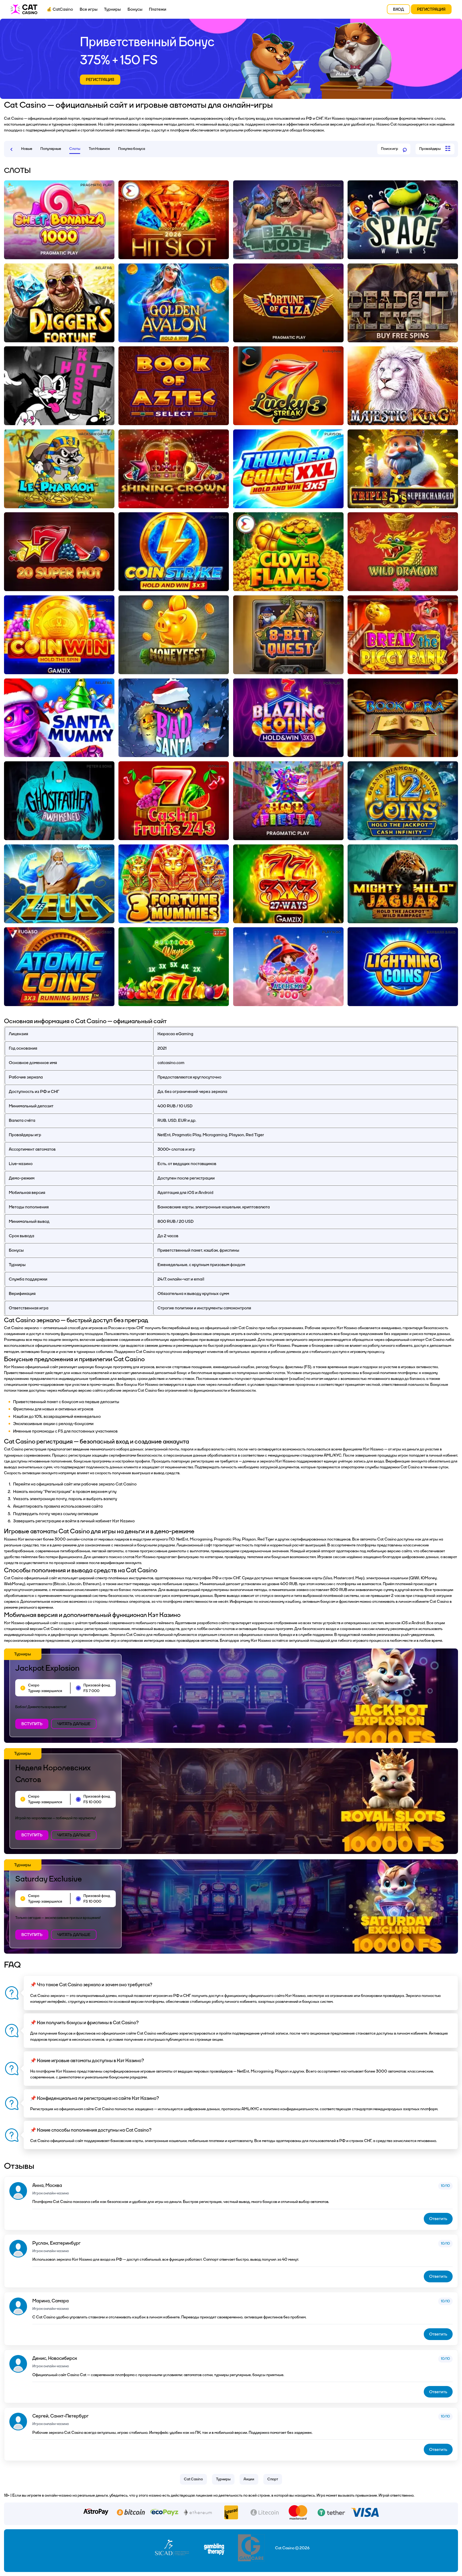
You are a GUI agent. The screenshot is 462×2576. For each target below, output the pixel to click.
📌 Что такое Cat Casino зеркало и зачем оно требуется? (91, 1985)
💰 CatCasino (60, 9)
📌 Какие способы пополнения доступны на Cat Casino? (91, 2130)
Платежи (158, 9)
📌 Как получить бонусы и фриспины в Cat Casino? (84, 2023)
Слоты (75, 149)
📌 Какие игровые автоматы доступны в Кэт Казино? (87, 2061)
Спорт (273, 2479)
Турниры (112, 9)
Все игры (89, 9)
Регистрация (431, 9)
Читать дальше (74, 1724)
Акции (249, 2479)
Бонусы (135, 9)
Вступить (32, 1724)
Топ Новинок (99, 149)
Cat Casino (193, 2479)
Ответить (438, 2219)
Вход (399, 9)
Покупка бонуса (132, 149)
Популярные (51, 149)
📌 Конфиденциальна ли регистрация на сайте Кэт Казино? (95, 2098)
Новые (27, 149)
